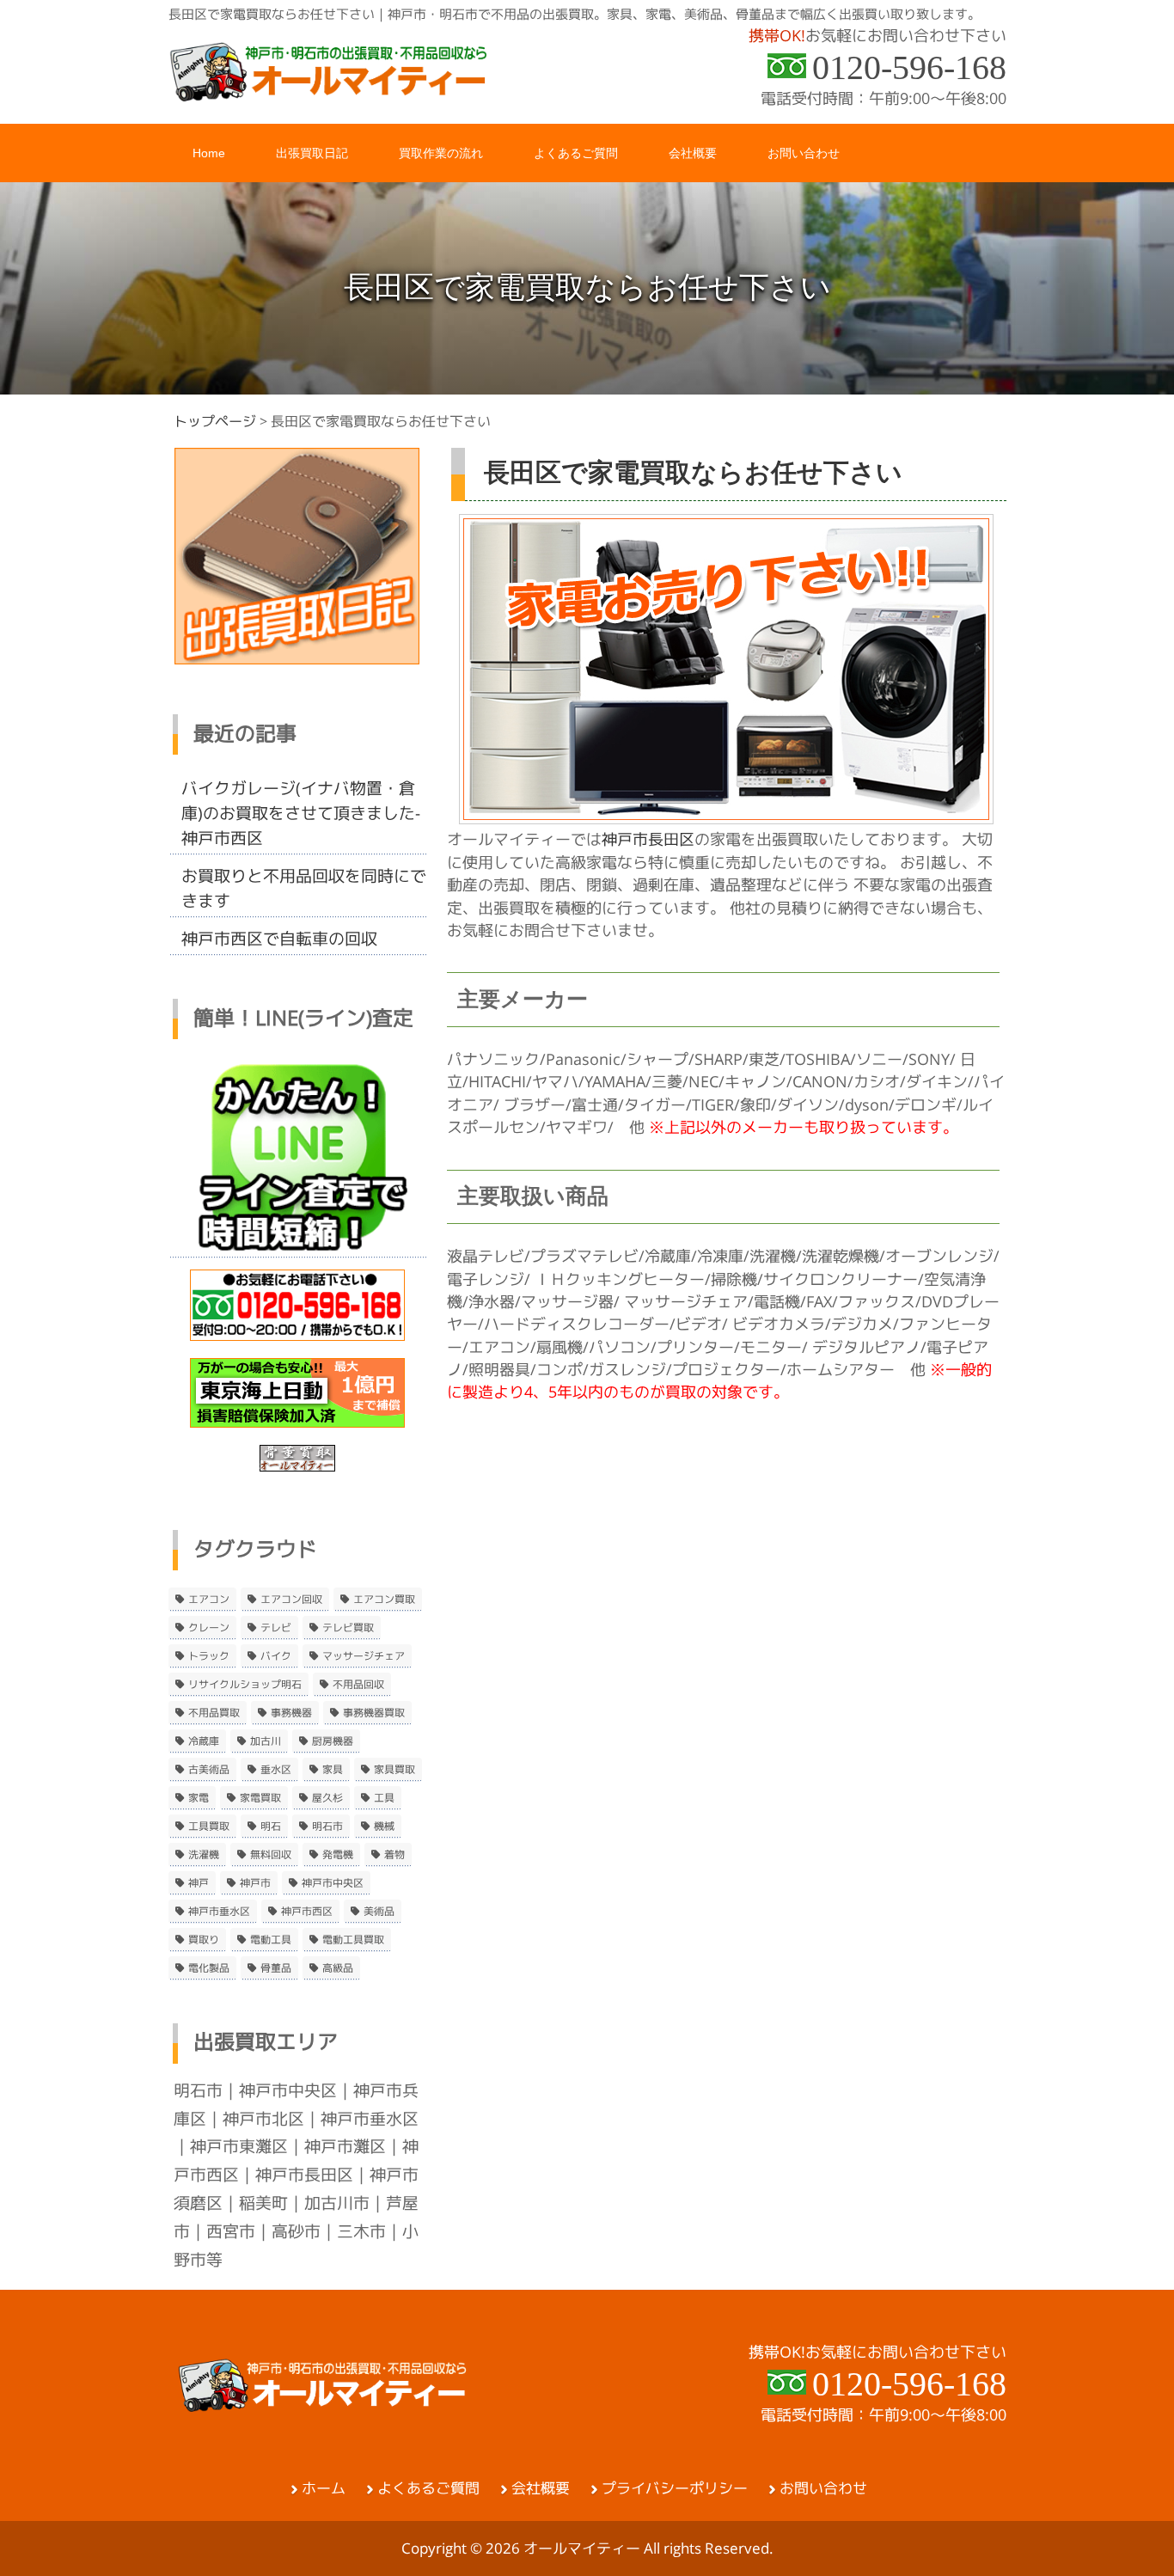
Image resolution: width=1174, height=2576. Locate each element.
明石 (271, 1826)
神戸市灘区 (345, 2146)
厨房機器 (333, 1741)
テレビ (276, 1628)
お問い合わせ (823, 2488)
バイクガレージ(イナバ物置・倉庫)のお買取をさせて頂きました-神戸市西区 (301, 813)
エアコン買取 (384, 1600)
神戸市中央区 (333, 1883)
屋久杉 (327, 1798)
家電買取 (260, 1798)
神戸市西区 (307, 1912)
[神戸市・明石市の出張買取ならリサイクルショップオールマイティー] (329, 96)
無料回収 (271, 1855)
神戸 (199, 1883)
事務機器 (291, 1713)
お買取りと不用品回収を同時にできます (304, 888)
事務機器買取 (374, 1713)
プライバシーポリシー (675, 2488)
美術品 (379, 1912)
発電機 (338, 1855)
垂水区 (276, 1770)
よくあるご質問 (428, 2488)
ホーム (324, 2488)
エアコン (209, 1600)
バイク (276, 1656)
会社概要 (541, 2488)
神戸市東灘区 (239, 2146)
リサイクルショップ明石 (245, 1685)
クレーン (209, 1628)
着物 (394, 1855)
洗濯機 (204, 1855)
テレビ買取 (348, 1628)
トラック (209, 1656)
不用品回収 (358, 1685)
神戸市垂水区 (219, 1912)
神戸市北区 (263, 2119)
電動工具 (271, 1940)
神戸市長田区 (648, 839)
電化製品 (209, 1968)
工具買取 (209, 1826)
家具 (333, 1770)
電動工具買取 (353, 1940)
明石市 (327, 1826)
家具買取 (394, 1770)
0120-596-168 (909, 67)
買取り (204, 1940)
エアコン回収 (291, 1600)
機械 (384, 1826)
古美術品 (209, 1770)
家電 (199, 1798)
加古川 (266, 1741)
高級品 (338, 1968)
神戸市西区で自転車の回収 (279, 939)
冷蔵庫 (204, 1741)
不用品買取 (214, 1713)
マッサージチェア (364, 1656)
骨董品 (276, 1968)
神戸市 (255, 1883)
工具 (384, 1798)
